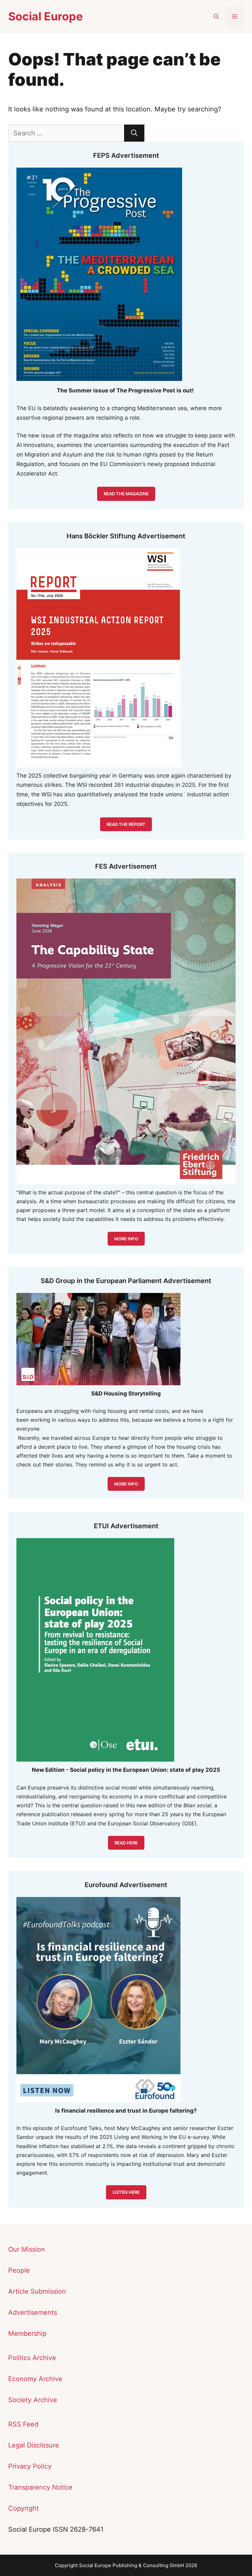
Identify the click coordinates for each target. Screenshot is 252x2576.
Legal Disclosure (34, 2445)
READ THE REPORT (126, 824)
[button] (216, 16)
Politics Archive (32, 2358)
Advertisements (33, 2312)
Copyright (23, 2508)
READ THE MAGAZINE (126, 494)
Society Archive (33, 2400)
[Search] (134, 133)
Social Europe (45, 16)
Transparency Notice (40, 2487)
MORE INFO (126, 1484)
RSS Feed (23, 2424)
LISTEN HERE (126, 2192)
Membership (27, 2333)
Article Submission (37, 2291)
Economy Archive (35, 2379)
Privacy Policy (30, 2466)
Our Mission (27, 2249)
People (19, 2270)
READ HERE (126, 1843)
